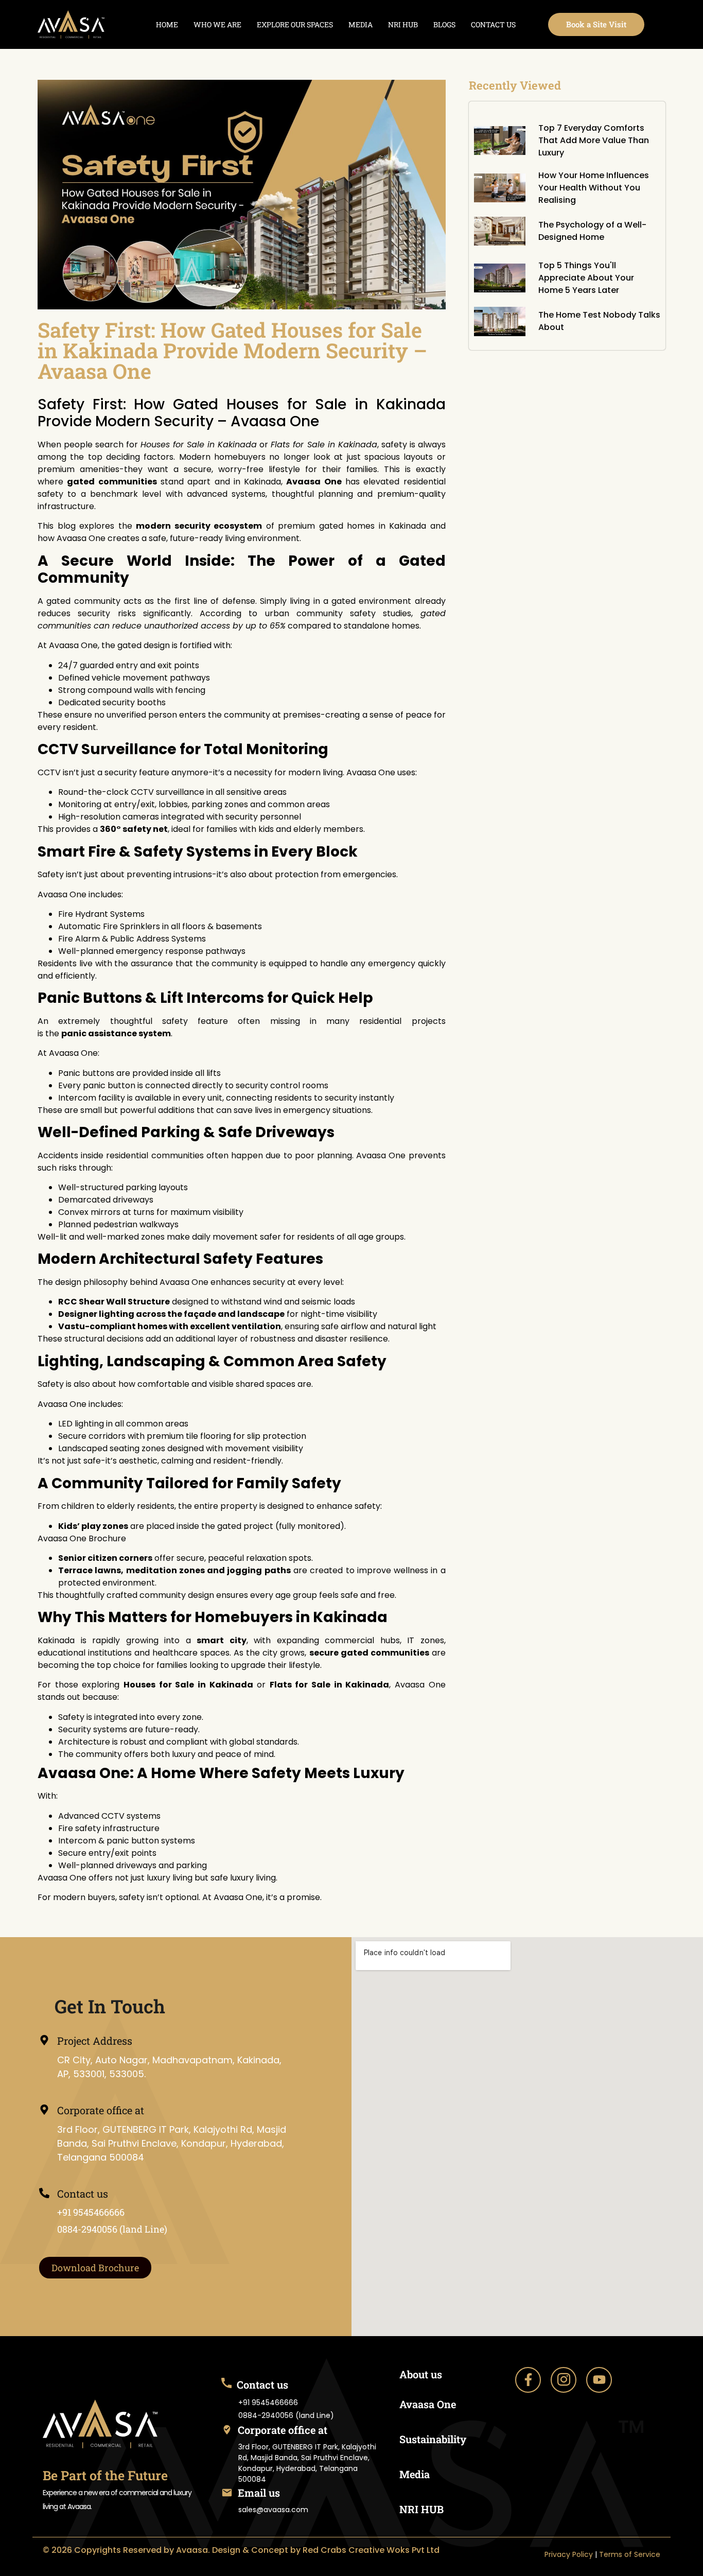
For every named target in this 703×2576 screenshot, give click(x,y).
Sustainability (433, 2439)
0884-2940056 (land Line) (112, 2229)
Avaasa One (428, 2404)
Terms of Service (630, 2554)
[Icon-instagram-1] (564, 2380)
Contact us (493, 24)
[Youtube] (599, 2380)
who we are (217, 24)
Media (361, 24)
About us (421, 2374)
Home (167, 24)
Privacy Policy (569, 2554)
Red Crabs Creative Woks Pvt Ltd (371, 2550)
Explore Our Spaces (295, 24)
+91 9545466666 (91, 2212)
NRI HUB (403, 24)
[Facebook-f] (528, 2380)
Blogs (444, 24)
